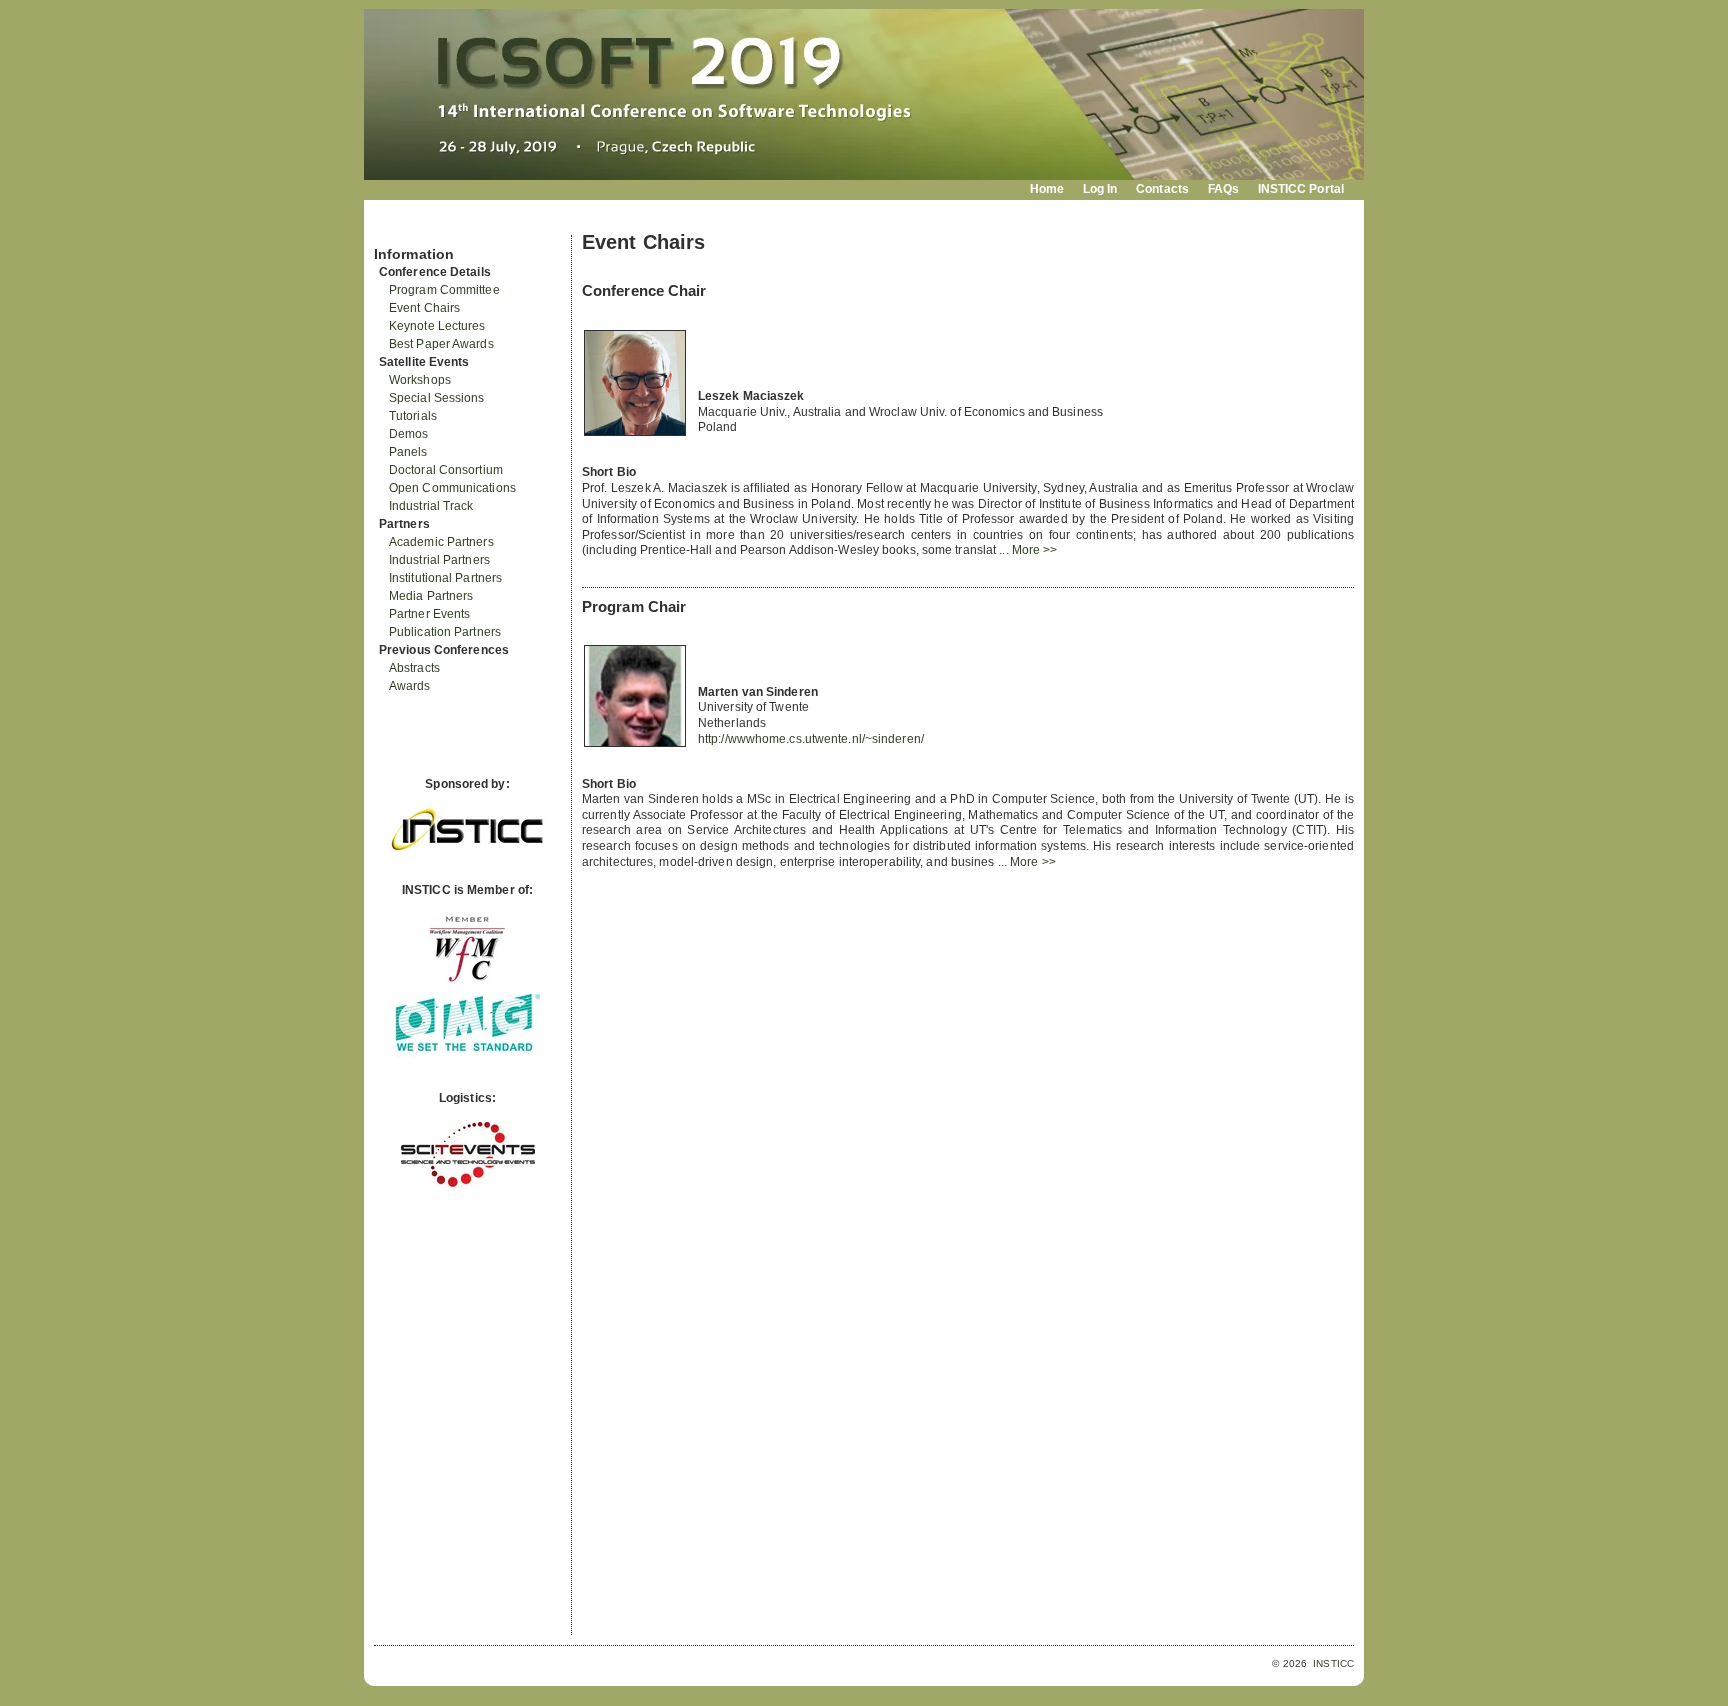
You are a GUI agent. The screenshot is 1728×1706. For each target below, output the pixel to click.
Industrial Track (431, 506)
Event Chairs (424, 308)
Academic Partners (441, 542)
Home (1047, 189)
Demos (409, 434)
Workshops (420, 380)
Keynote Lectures (437, 326)
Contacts (1162, 189)
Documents (395, 227)
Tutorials (413, 416)
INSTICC (1333, 1663)
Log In (1100, 189)
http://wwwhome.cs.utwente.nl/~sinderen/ (811, 739)
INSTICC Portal (1301, 189)
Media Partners (431, 596)
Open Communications (452, 488)
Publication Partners (445, 632)
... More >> (1028, 550)
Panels (408, 452)
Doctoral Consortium (446, 470)
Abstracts (414, 668)
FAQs (1223, 189)
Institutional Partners (445, 578)
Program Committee (444, 290)
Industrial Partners (439, 560)
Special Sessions (437, 398)
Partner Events (429, 614)
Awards (410, 686)
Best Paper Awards (441, 344)
